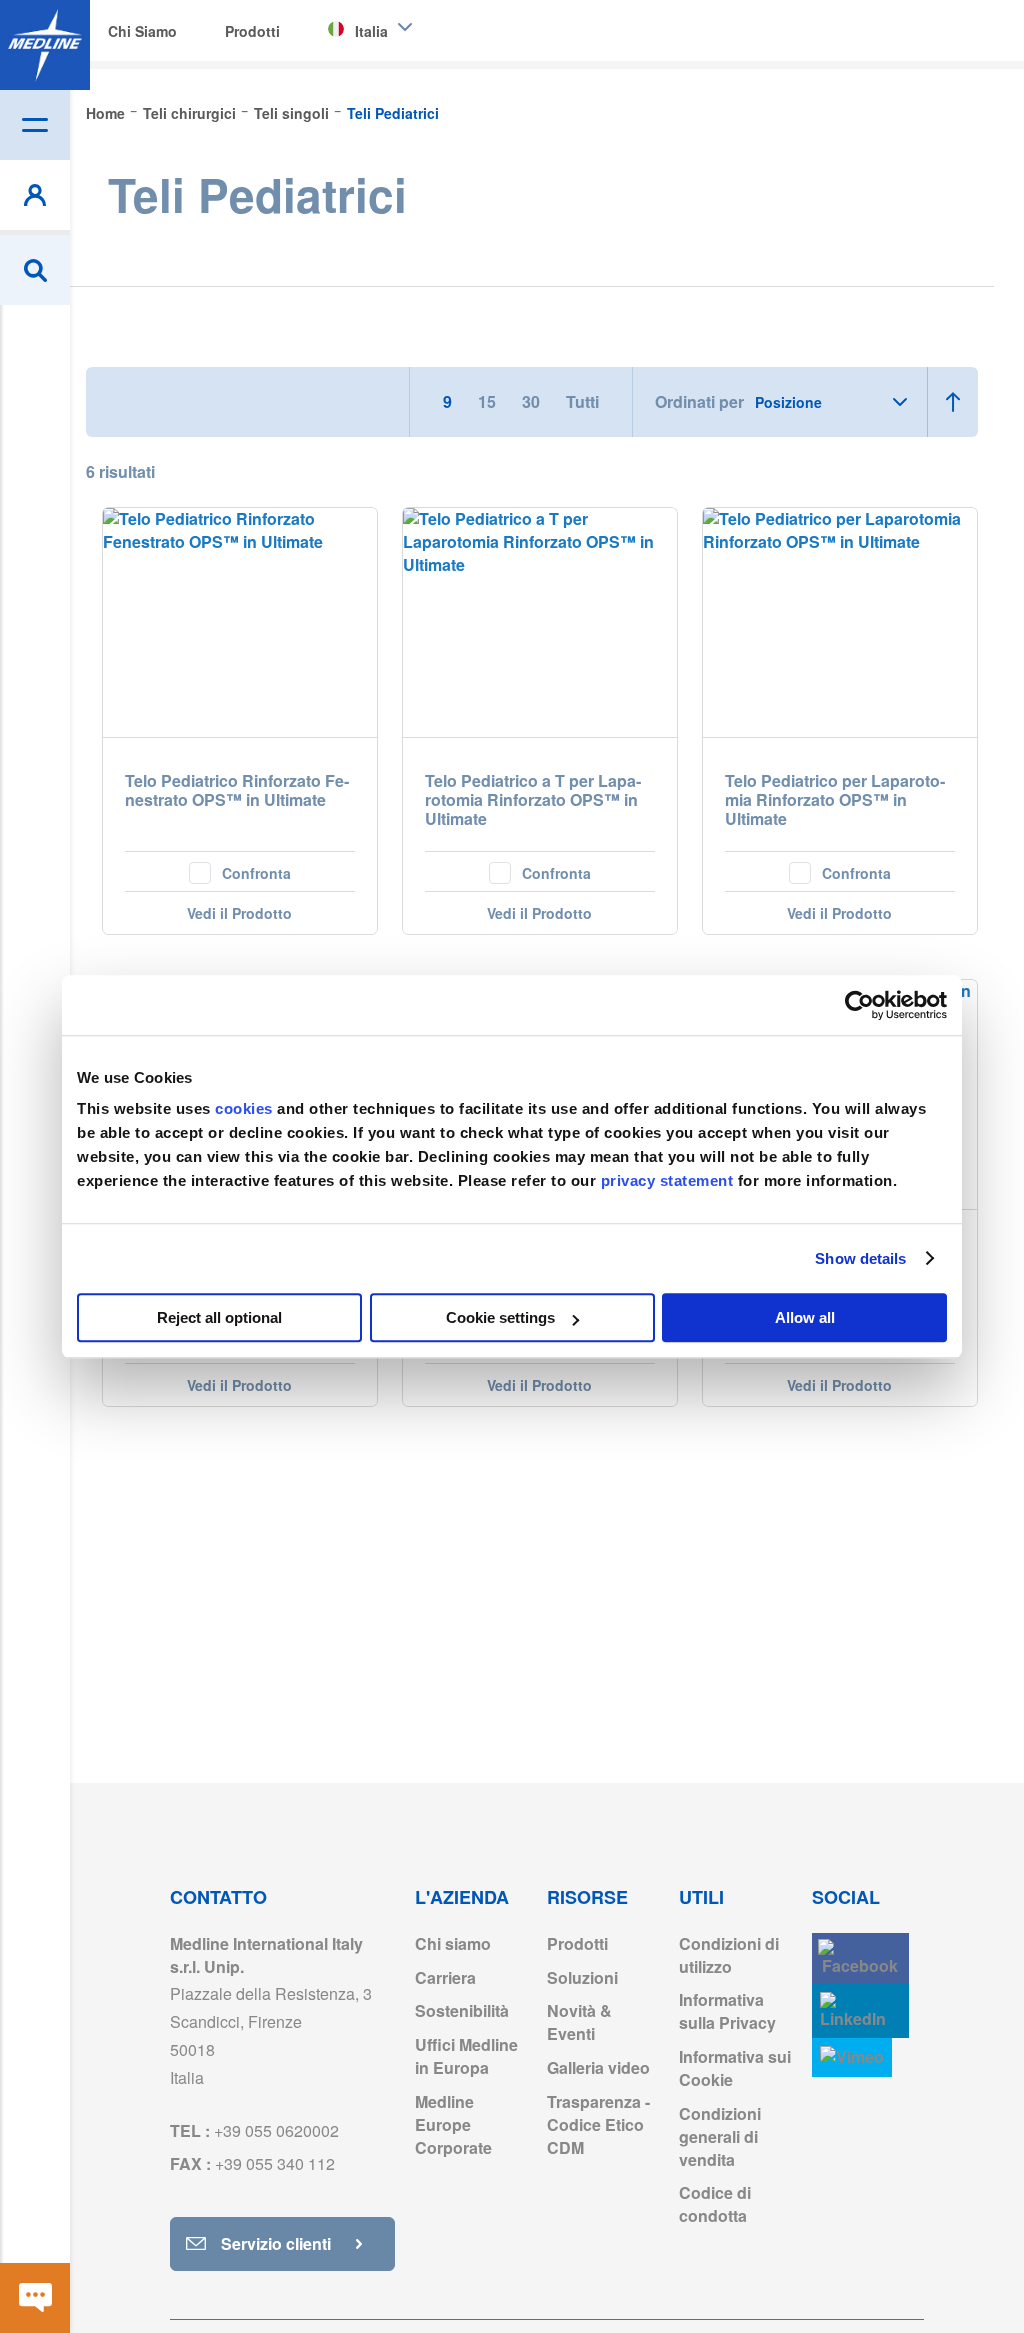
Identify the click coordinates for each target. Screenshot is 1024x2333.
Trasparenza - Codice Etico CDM (598, 2124)
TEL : (254, 2130)
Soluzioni (582, 1977)
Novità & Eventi (579, 2022)
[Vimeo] (852, 2057)
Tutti (582, 401)
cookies (246, 1108)
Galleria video (598, 2067)
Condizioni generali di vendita (720, 2136)
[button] (240, 871)
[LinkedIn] (860, 2011)
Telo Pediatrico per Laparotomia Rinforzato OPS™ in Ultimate (835, 800)
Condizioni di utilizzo (729, 1955)
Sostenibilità (462, 2010)
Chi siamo (453, 1943)
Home (107, 113)
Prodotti (577, 1943)
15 (489, 401)
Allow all (805, 1317)
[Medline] (45, 45)
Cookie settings (500, 1317)
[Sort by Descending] (952, 402)
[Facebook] (860, 1958)
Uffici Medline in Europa (466, 2056)
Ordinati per (699, 402)
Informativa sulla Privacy (727, 2011)
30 (533, 401)
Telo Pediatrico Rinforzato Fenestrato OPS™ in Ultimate (237, 791)
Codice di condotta (715, 2204)
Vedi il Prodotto (239, 913)
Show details (860, 1258)
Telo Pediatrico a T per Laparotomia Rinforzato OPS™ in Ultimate (533, 800)
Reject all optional (219, 1317)
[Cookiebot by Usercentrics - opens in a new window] (859, 1005)
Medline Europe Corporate (453, 2124)
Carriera (445, 1977)
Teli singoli (293, 113)
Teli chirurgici (191, 113)
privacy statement (667, 1180)
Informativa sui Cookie (735, 2068)
